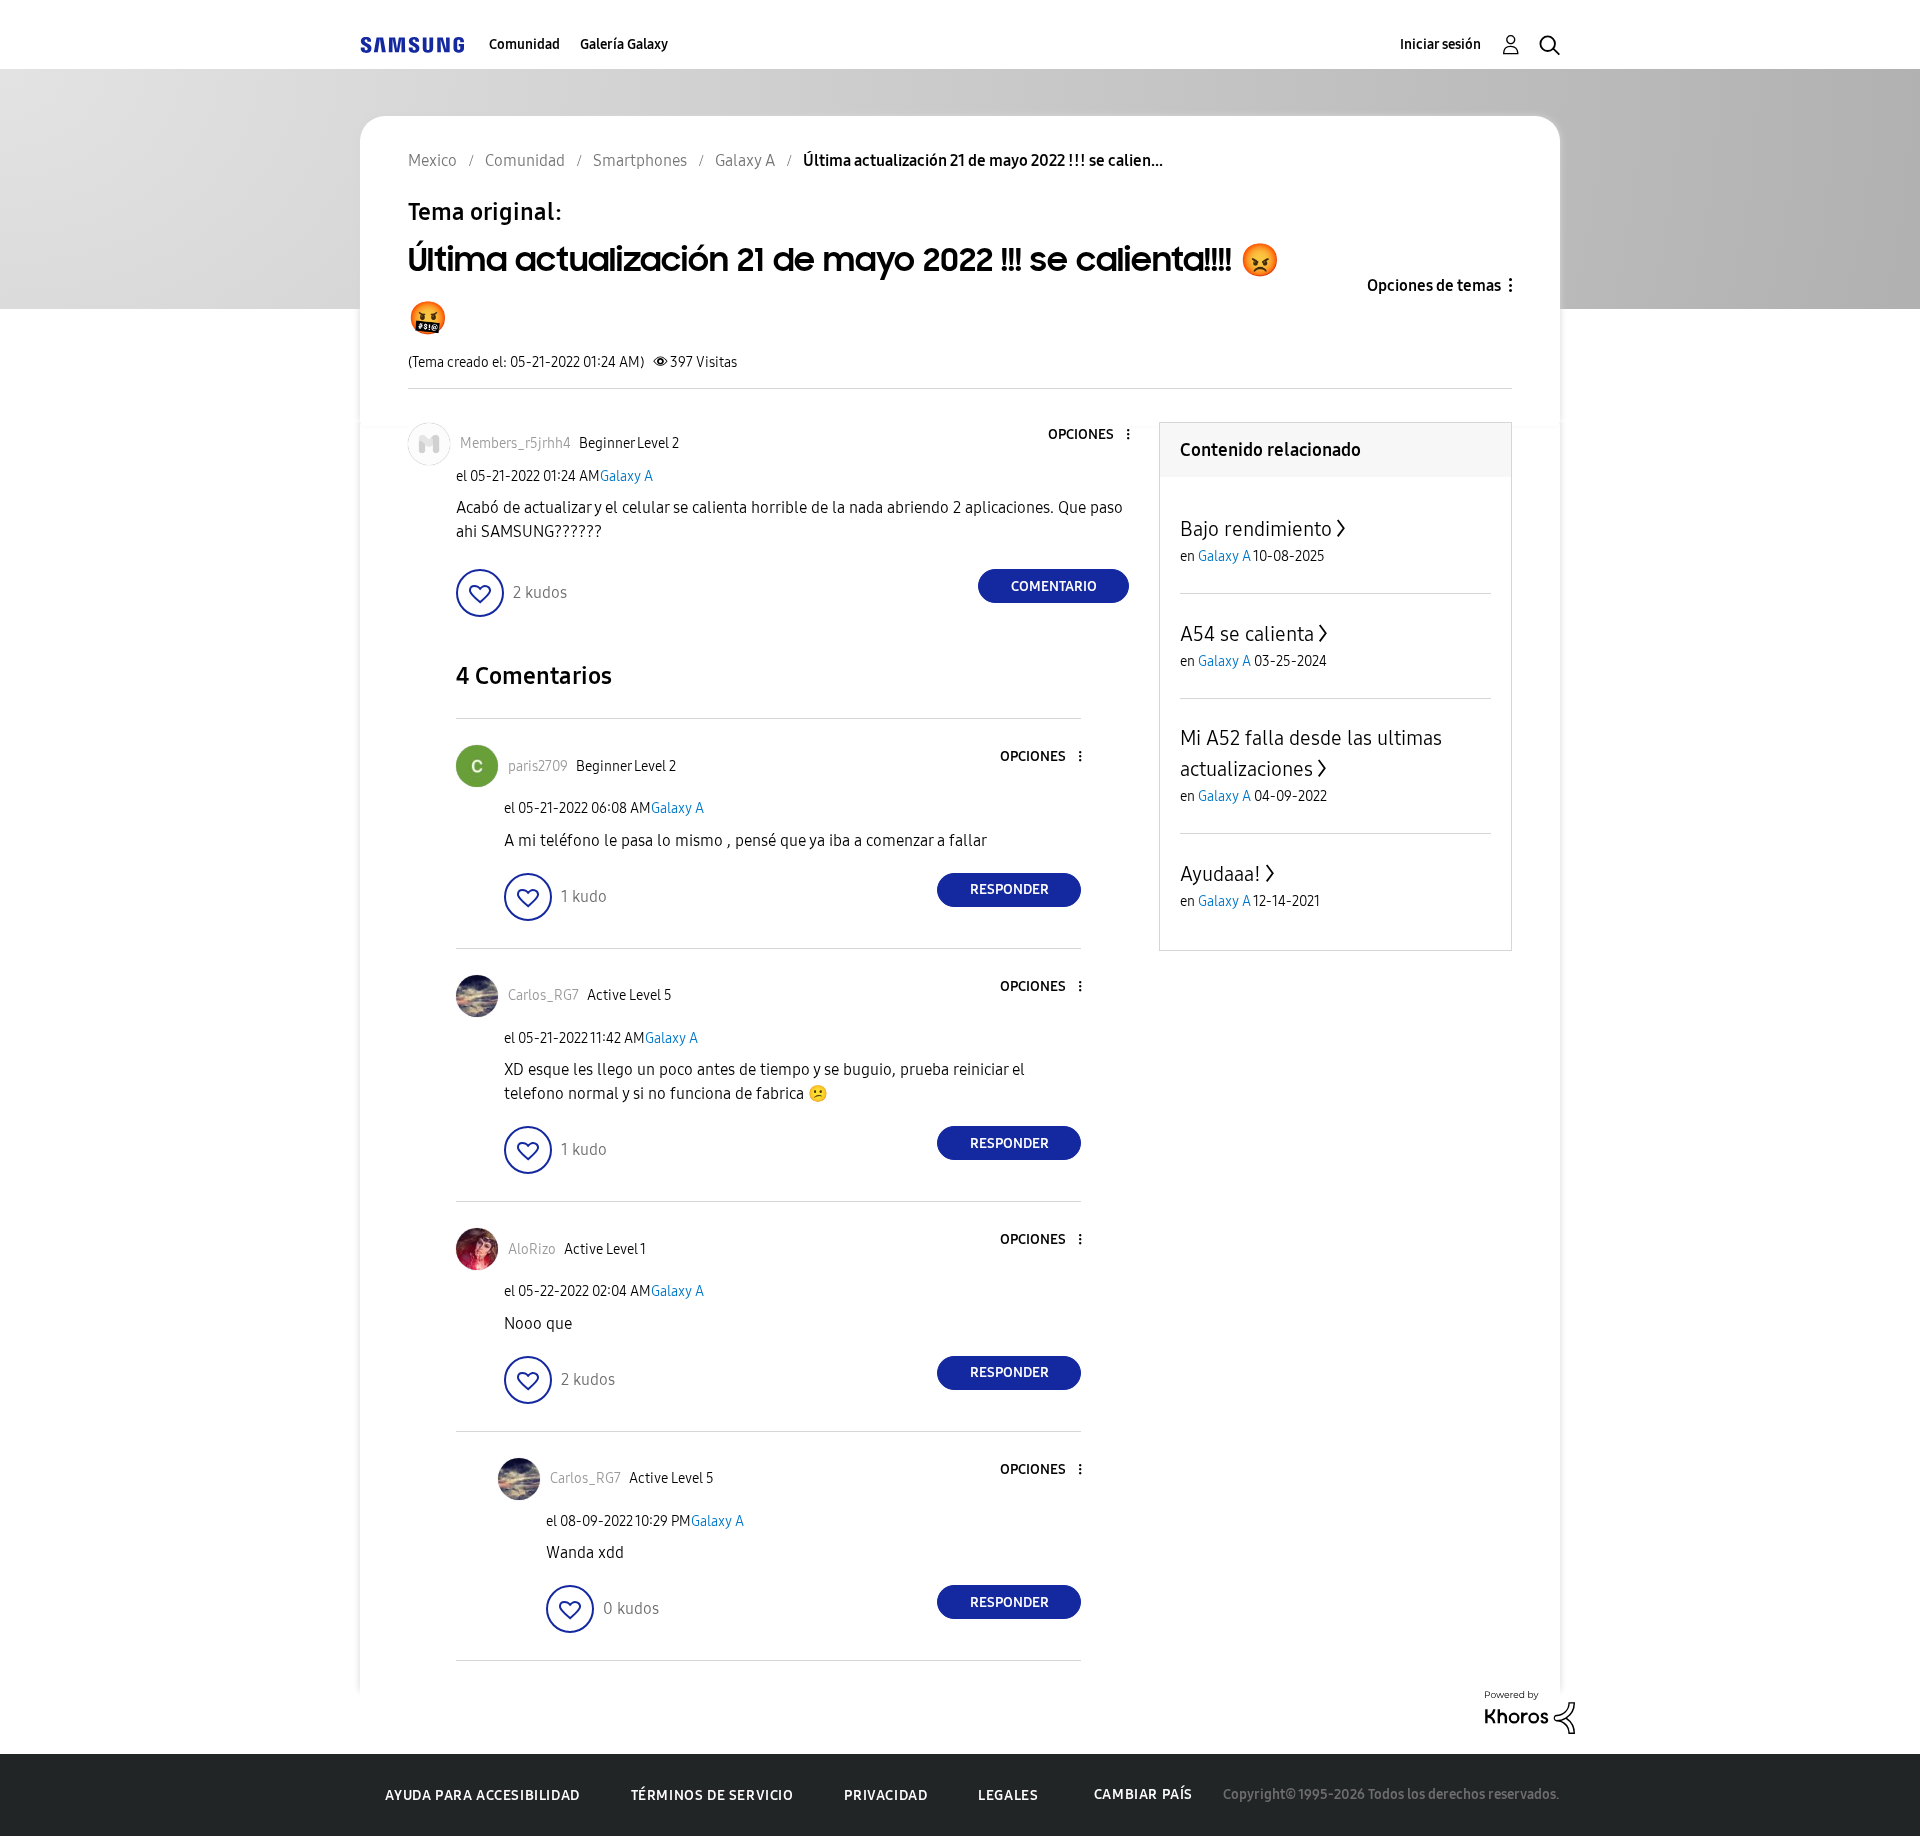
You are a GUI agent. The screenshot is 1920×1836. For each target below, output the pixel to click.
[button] (1095, 435)
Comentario (1054, 586)
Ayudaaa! (1220, 874)
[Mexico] (412, 44)
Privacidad (885, 1795)
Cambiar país (1143, 1794)
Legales (1008, 1795)
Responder (1009, 889)
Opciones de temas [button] (1434, 285)
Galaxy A (626, 476)
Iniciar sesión (1440, 44)
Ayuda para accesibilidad (482, 1795)
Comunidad (524, 44)
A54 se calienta (1247, 634)
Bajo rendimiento (1256, 529)
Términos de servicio (712, 1795)
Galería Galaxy (624, 44)
